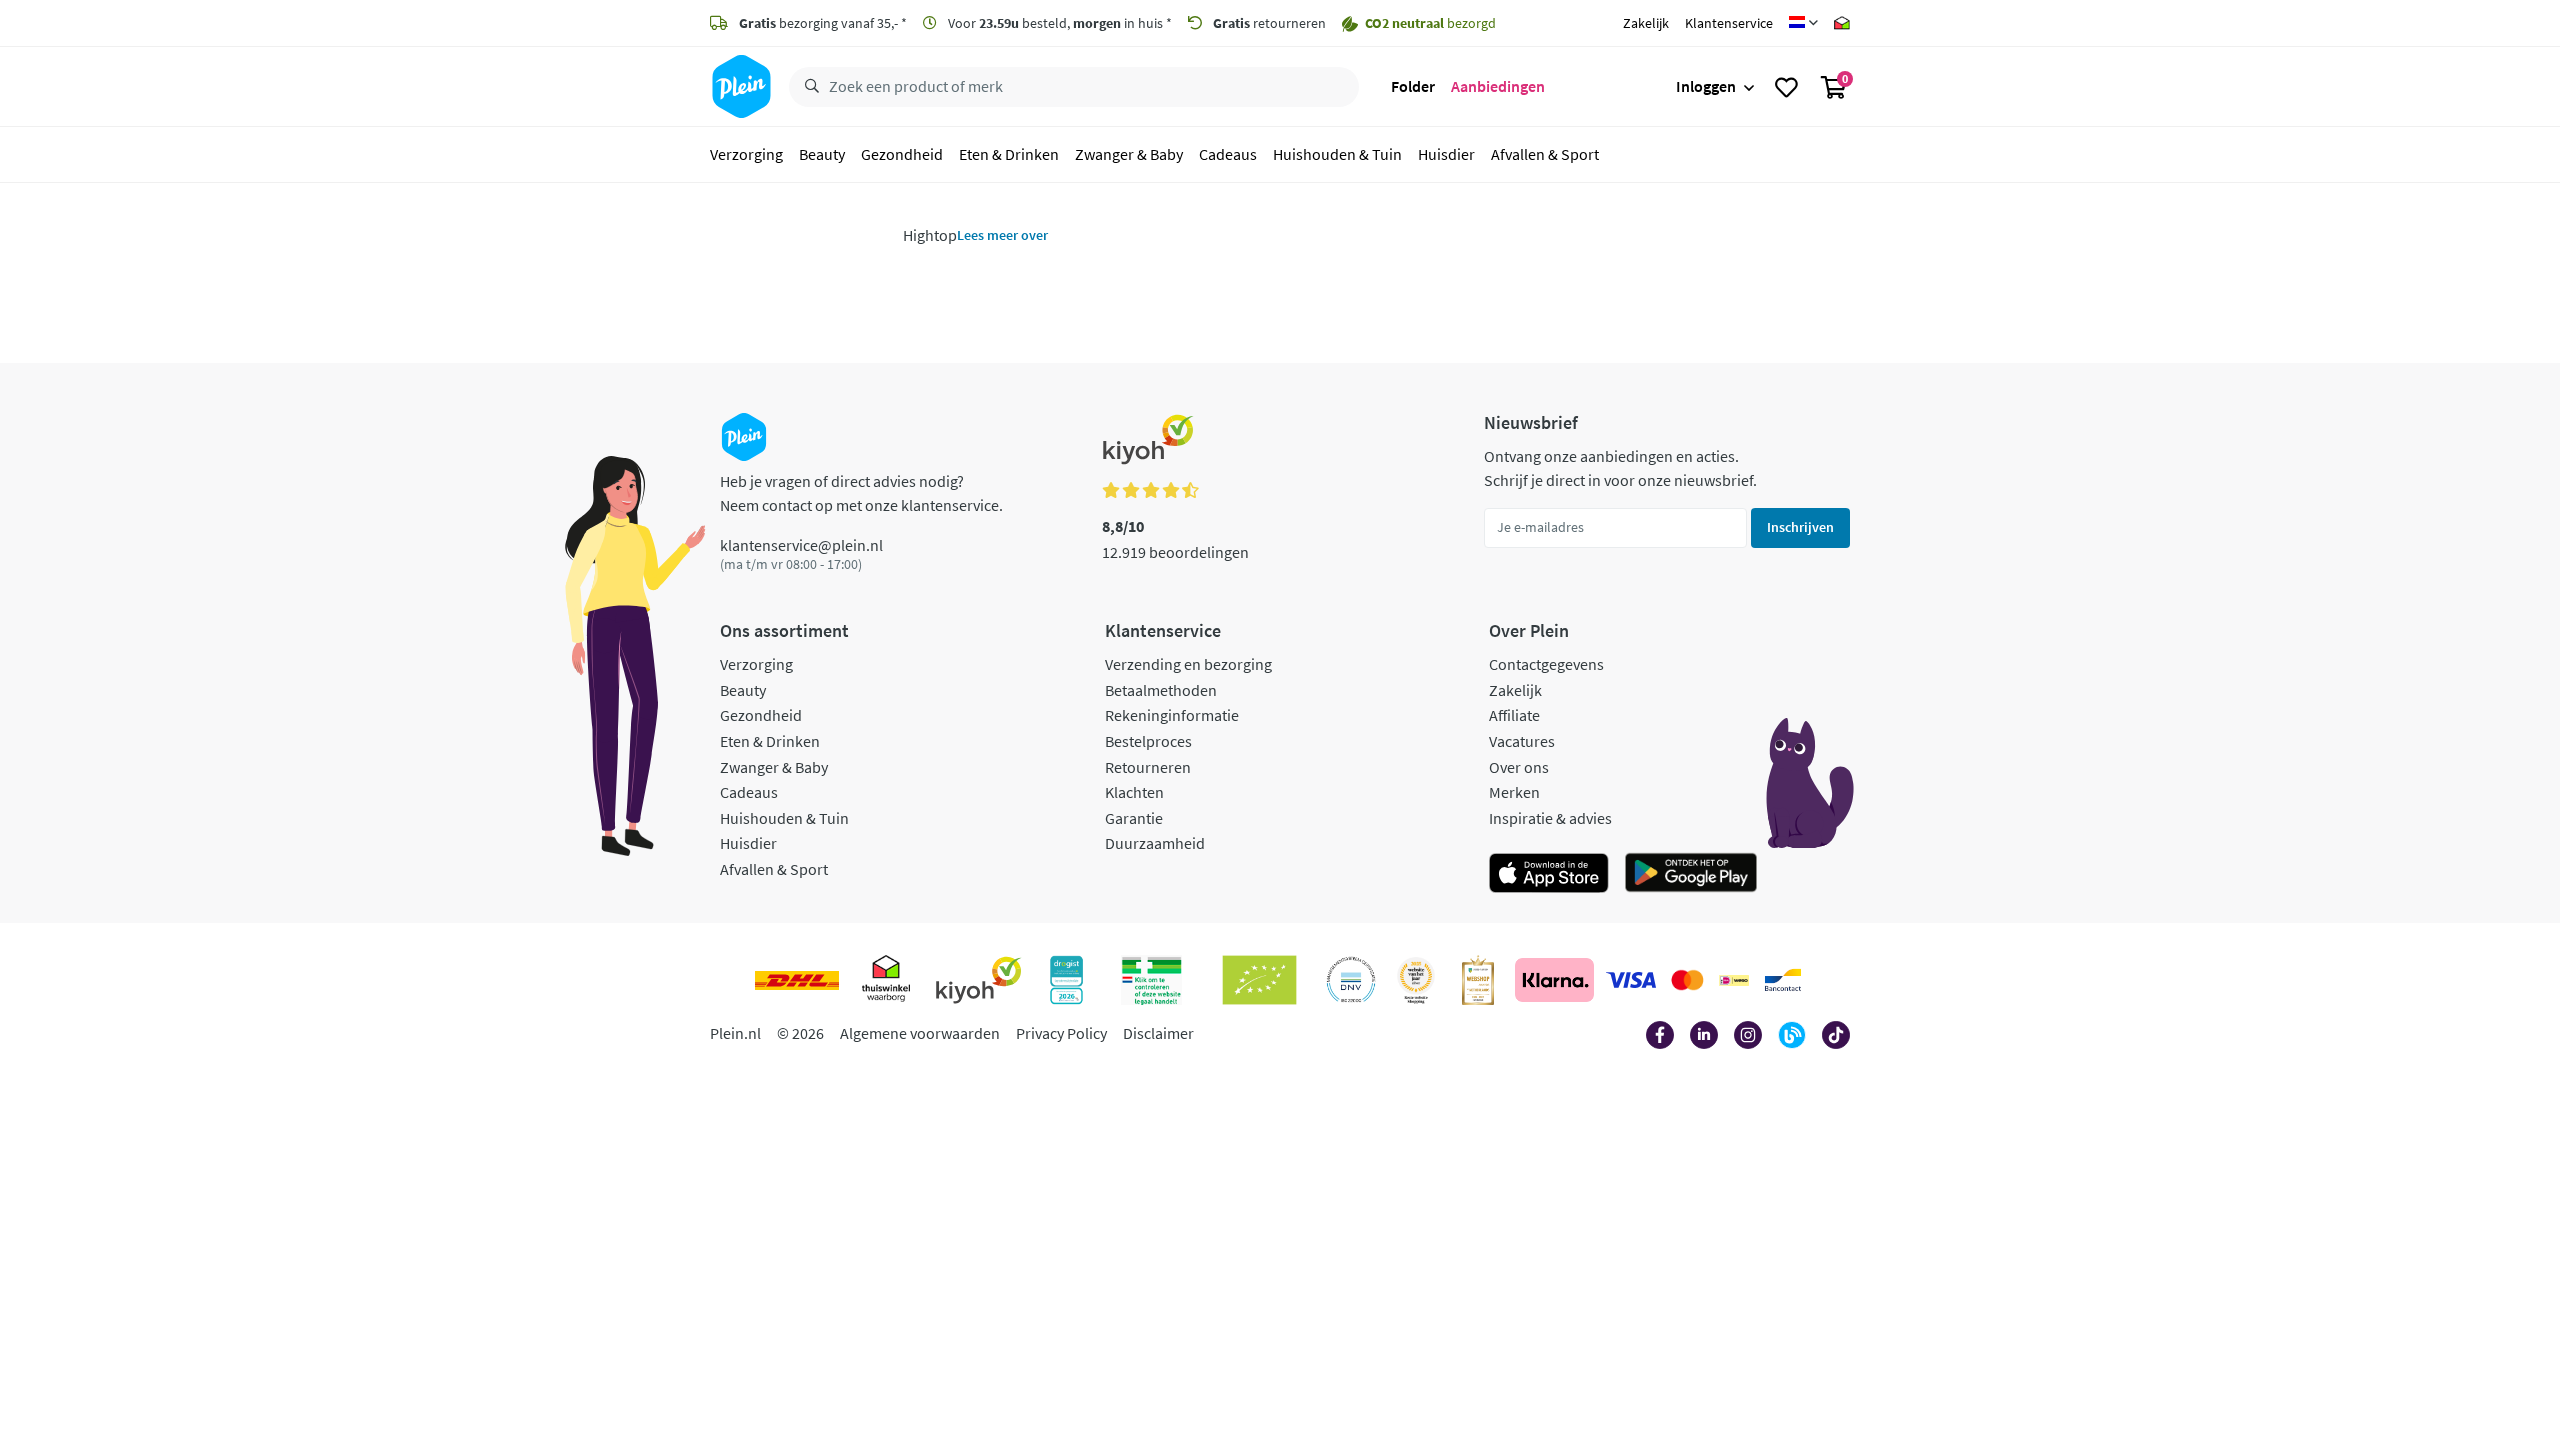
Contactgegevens (1546, 664)
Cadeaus (1228, 154)
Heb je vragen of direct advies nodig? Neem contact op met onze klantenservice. (861, 493)
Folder (1413, 86)
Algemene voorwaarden (920, 1033)
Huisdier (1446, 154)
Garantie (1134, 818)
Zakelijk (1646, 23)
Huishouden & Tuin (1337, 154)
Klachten (1134, 792)
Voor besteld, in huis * (1058, 23)
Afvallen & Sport (1545, 154)
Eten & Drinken (1009, 154)
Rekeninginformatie (1172, 715)
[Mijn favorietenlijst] (1786, 87)
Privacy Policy (1061, 1033)
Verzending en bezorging (1188, 664)
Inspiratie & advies (1550, 818)
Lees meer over (1002, 235)
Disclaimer (1158, 1033)
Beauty (822, 154)
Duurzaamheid (1155, 843)
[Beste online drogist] (1416, 980)
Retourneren (1148, 767)
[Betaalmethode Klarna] (1554, 980)
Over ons (1519, 767)
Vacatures (1522, 741)
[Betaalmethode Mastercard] (1687, 980)
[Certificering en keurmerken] (1259, 980)
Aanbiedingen (1498, 86)
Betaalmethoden (1161, 690)
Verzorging (746, 154)
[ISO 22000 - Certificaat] (1351, 980)
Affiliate (1514, 715)
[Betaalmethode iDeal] (1734, 980)
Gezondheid (902, 154)
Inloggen (1706, 86)
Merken (1514, 792)
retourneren (1269, 23)
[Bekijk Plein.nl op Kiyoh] (979, 980)
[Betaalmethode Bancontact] (1783, 980)
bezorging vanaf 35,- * (823, 23)
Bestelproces (1148, 741)
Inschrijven (1800, 527)
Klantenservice (1729, 23)
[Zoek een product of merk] (808, 87)
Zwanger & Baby (1129, 154)
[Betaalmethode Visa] (1631, 980)
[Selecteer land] (1803, 23)
